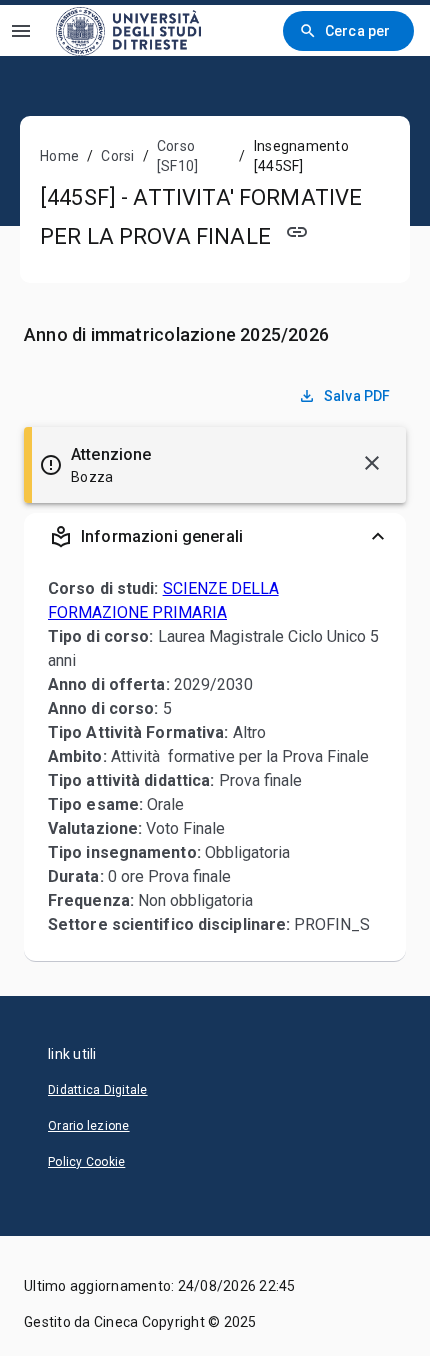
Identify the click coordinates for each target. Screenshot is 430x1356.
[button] (215, 537)
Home (59, 156)
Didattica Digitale (98, 1090)
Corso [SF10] (178, 156)
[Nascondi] (372, 463)
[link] (128, 30)
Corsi (117, 156)
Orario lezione (89, 1126)
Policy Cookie (86, 1162)
